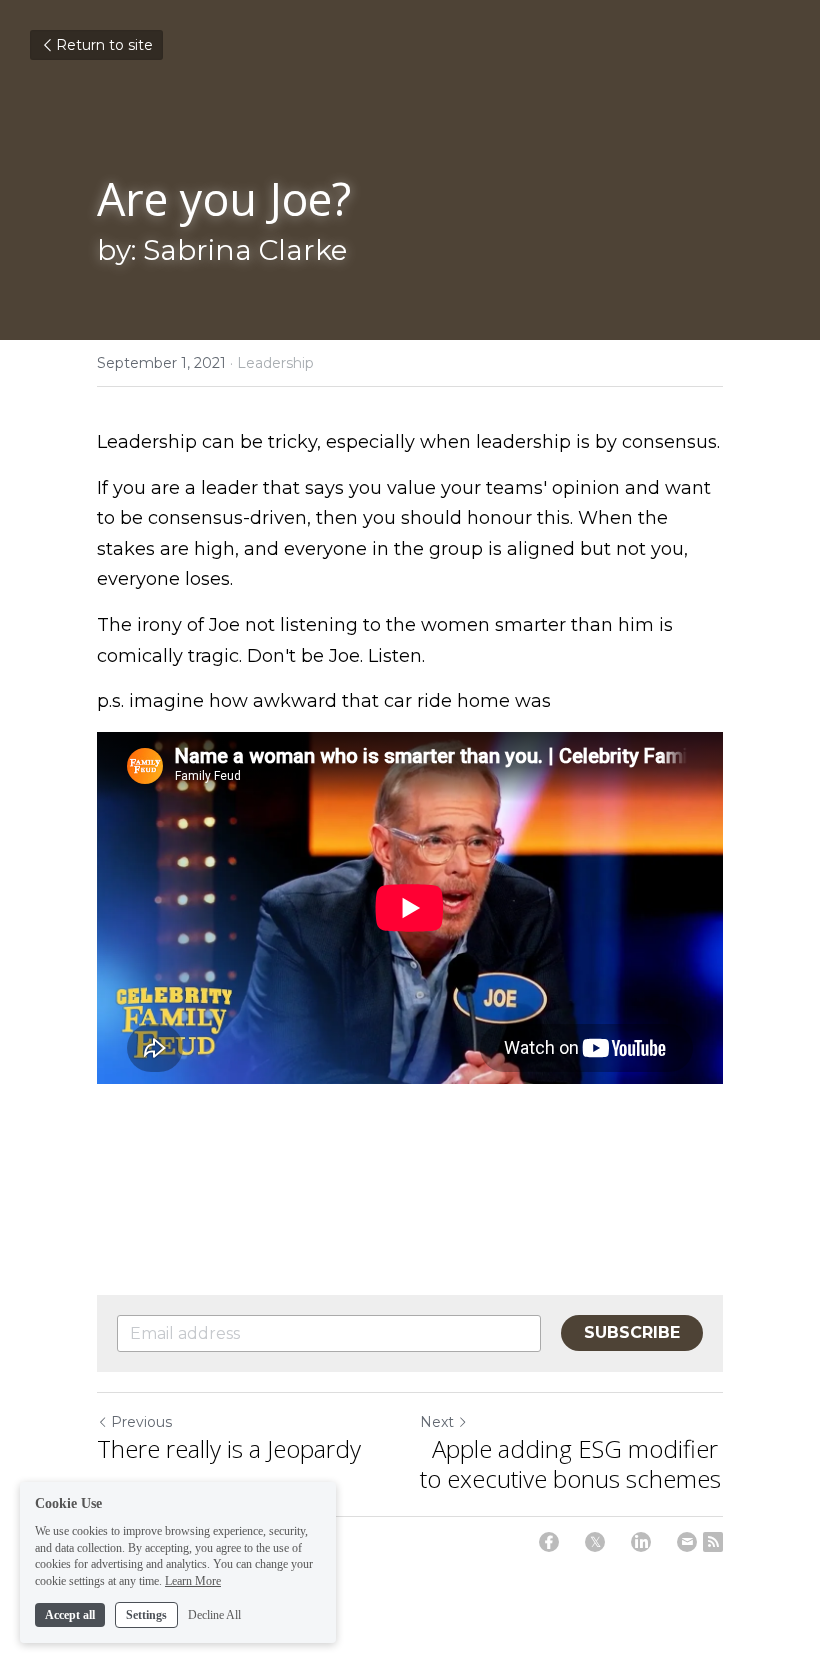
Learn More (193, 1581)
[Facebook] (549, 1542)
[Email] (687, 1542)
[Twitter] (595, 1542)
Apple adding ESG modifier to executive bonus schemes (570, 1464)
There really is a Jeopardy (229, 1449)
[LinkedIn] (641, 1542)
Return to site (104, 45)
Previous (141, 1422)
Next (437, 1422)
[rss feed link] (713, 1542)
